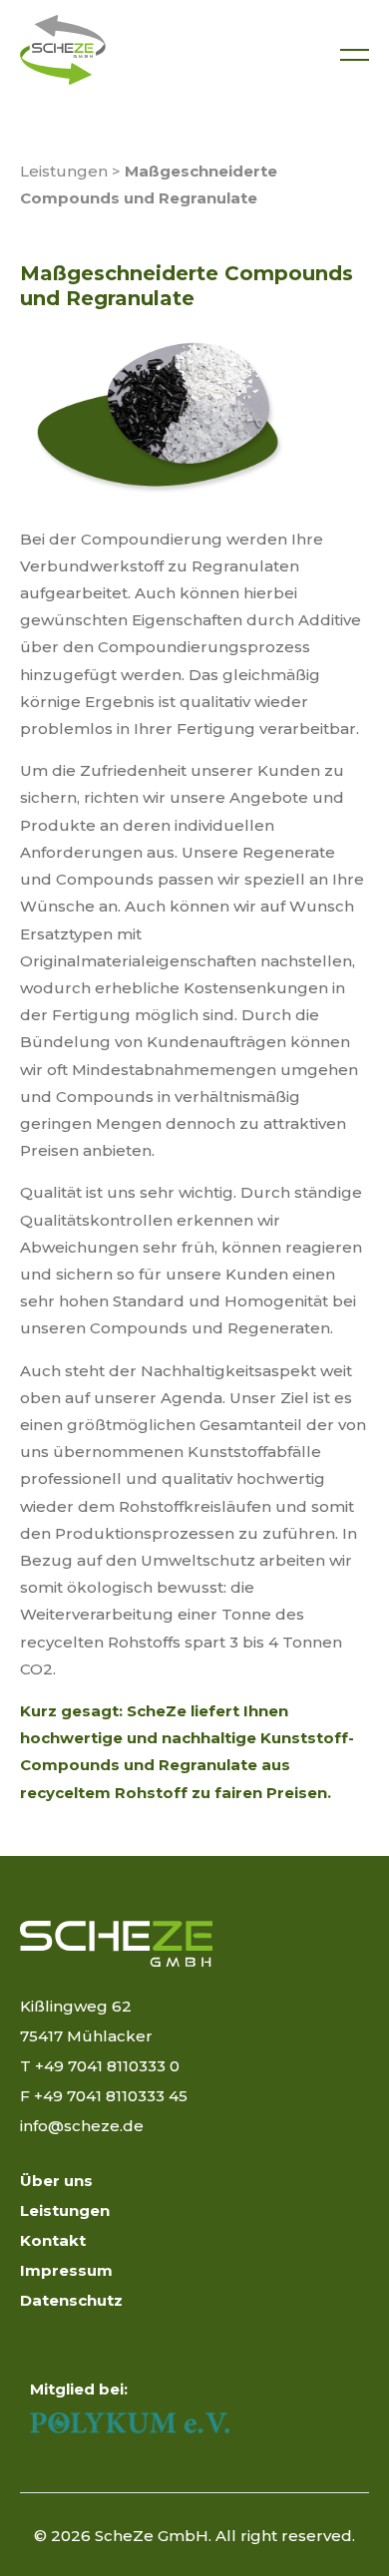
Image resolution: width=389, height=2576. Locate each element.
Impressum (66, 2270)
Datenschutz (71, 2300)
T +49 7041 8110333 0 (100, 2066)
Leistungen (64, 171)
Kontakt (53, 2240)
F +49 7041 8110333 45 (104, 2096)
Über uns (56, 2181)
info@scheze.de (82, 2126)
